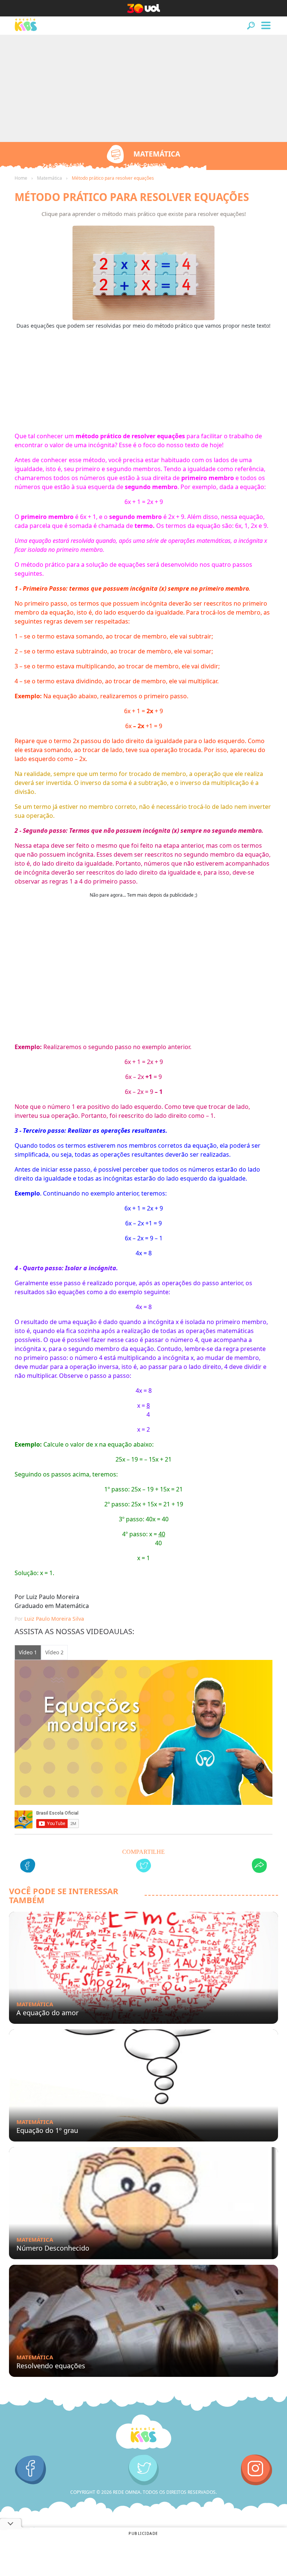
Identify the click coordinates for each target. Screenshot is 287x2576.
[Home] (143, 2432)
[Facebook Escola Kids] (30, 2470)
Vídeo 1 (28, 1652)
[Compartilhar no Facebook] (28, 1867)
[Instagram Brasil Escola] (257, 2470)
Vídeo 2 (54, 1652)
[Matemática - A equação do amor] (143, 1968)
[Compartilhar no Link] (259, 1867)
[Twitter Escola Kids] (144, 2470)
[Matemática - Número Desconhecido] (143, 2203)
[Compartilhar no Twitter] (143, 1867)
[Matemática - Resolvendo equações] (143, 2321)
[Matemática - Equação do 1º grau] (143, 2085)
